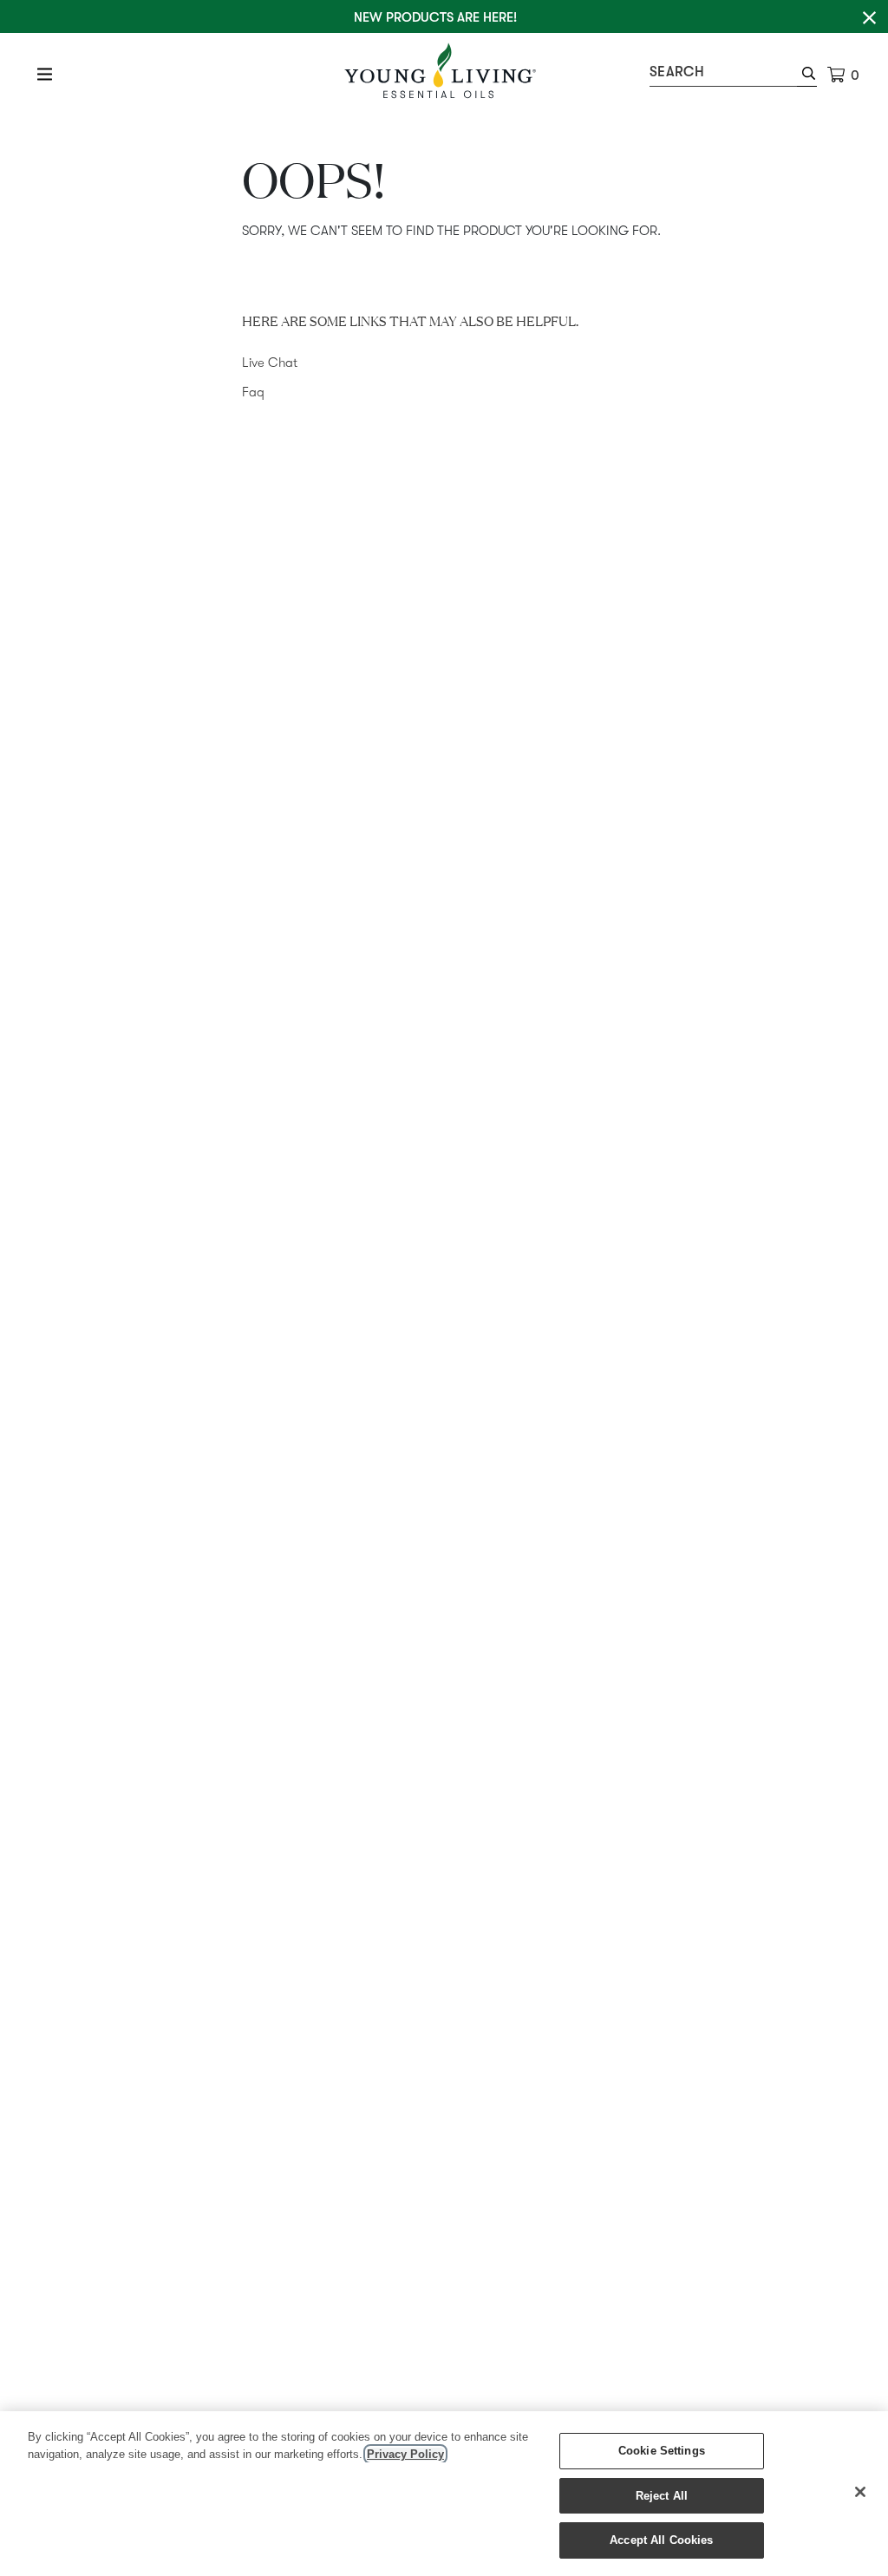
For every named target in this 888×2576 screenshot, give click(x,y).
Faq (253, 392)
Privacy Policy (405, 2454)
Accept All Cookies (661, 2540)
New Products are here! (435, 17)
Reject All (662, 2496)
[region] (444, 2494)
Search (677, 72)
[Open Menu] (45, 74)
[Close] (860, 2492)
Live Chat (270, 363)
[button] (807, 75)
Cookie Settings (662, 2451)
